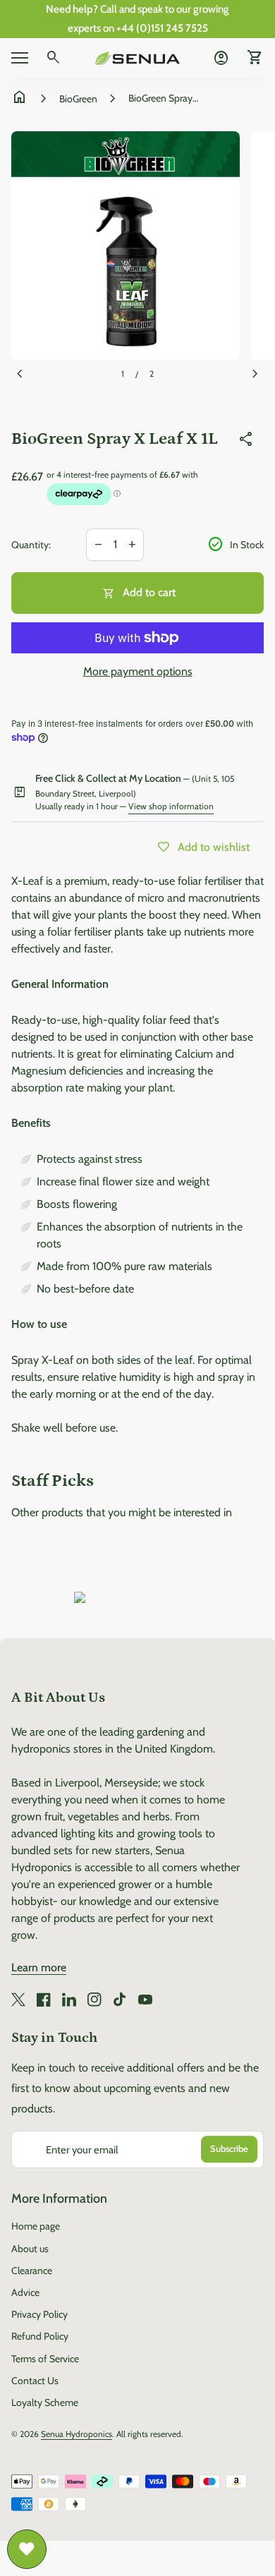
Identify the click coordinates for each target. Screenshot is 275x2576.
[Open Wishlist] (27, 2549)
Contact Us (35, 2381)
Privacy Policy (39, 2314)
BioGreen (78, 99)
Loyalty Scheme (45, 2402)
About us (30, 2249)
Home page (36, 2226)
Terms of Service (45, 2359)
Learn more (39, 1967)
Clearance (32, 2270)
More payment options (138, 671)
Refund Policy (40, 2336)
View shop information (171, 806)
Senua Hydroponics (77, 2434)
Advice (25, 2292)
